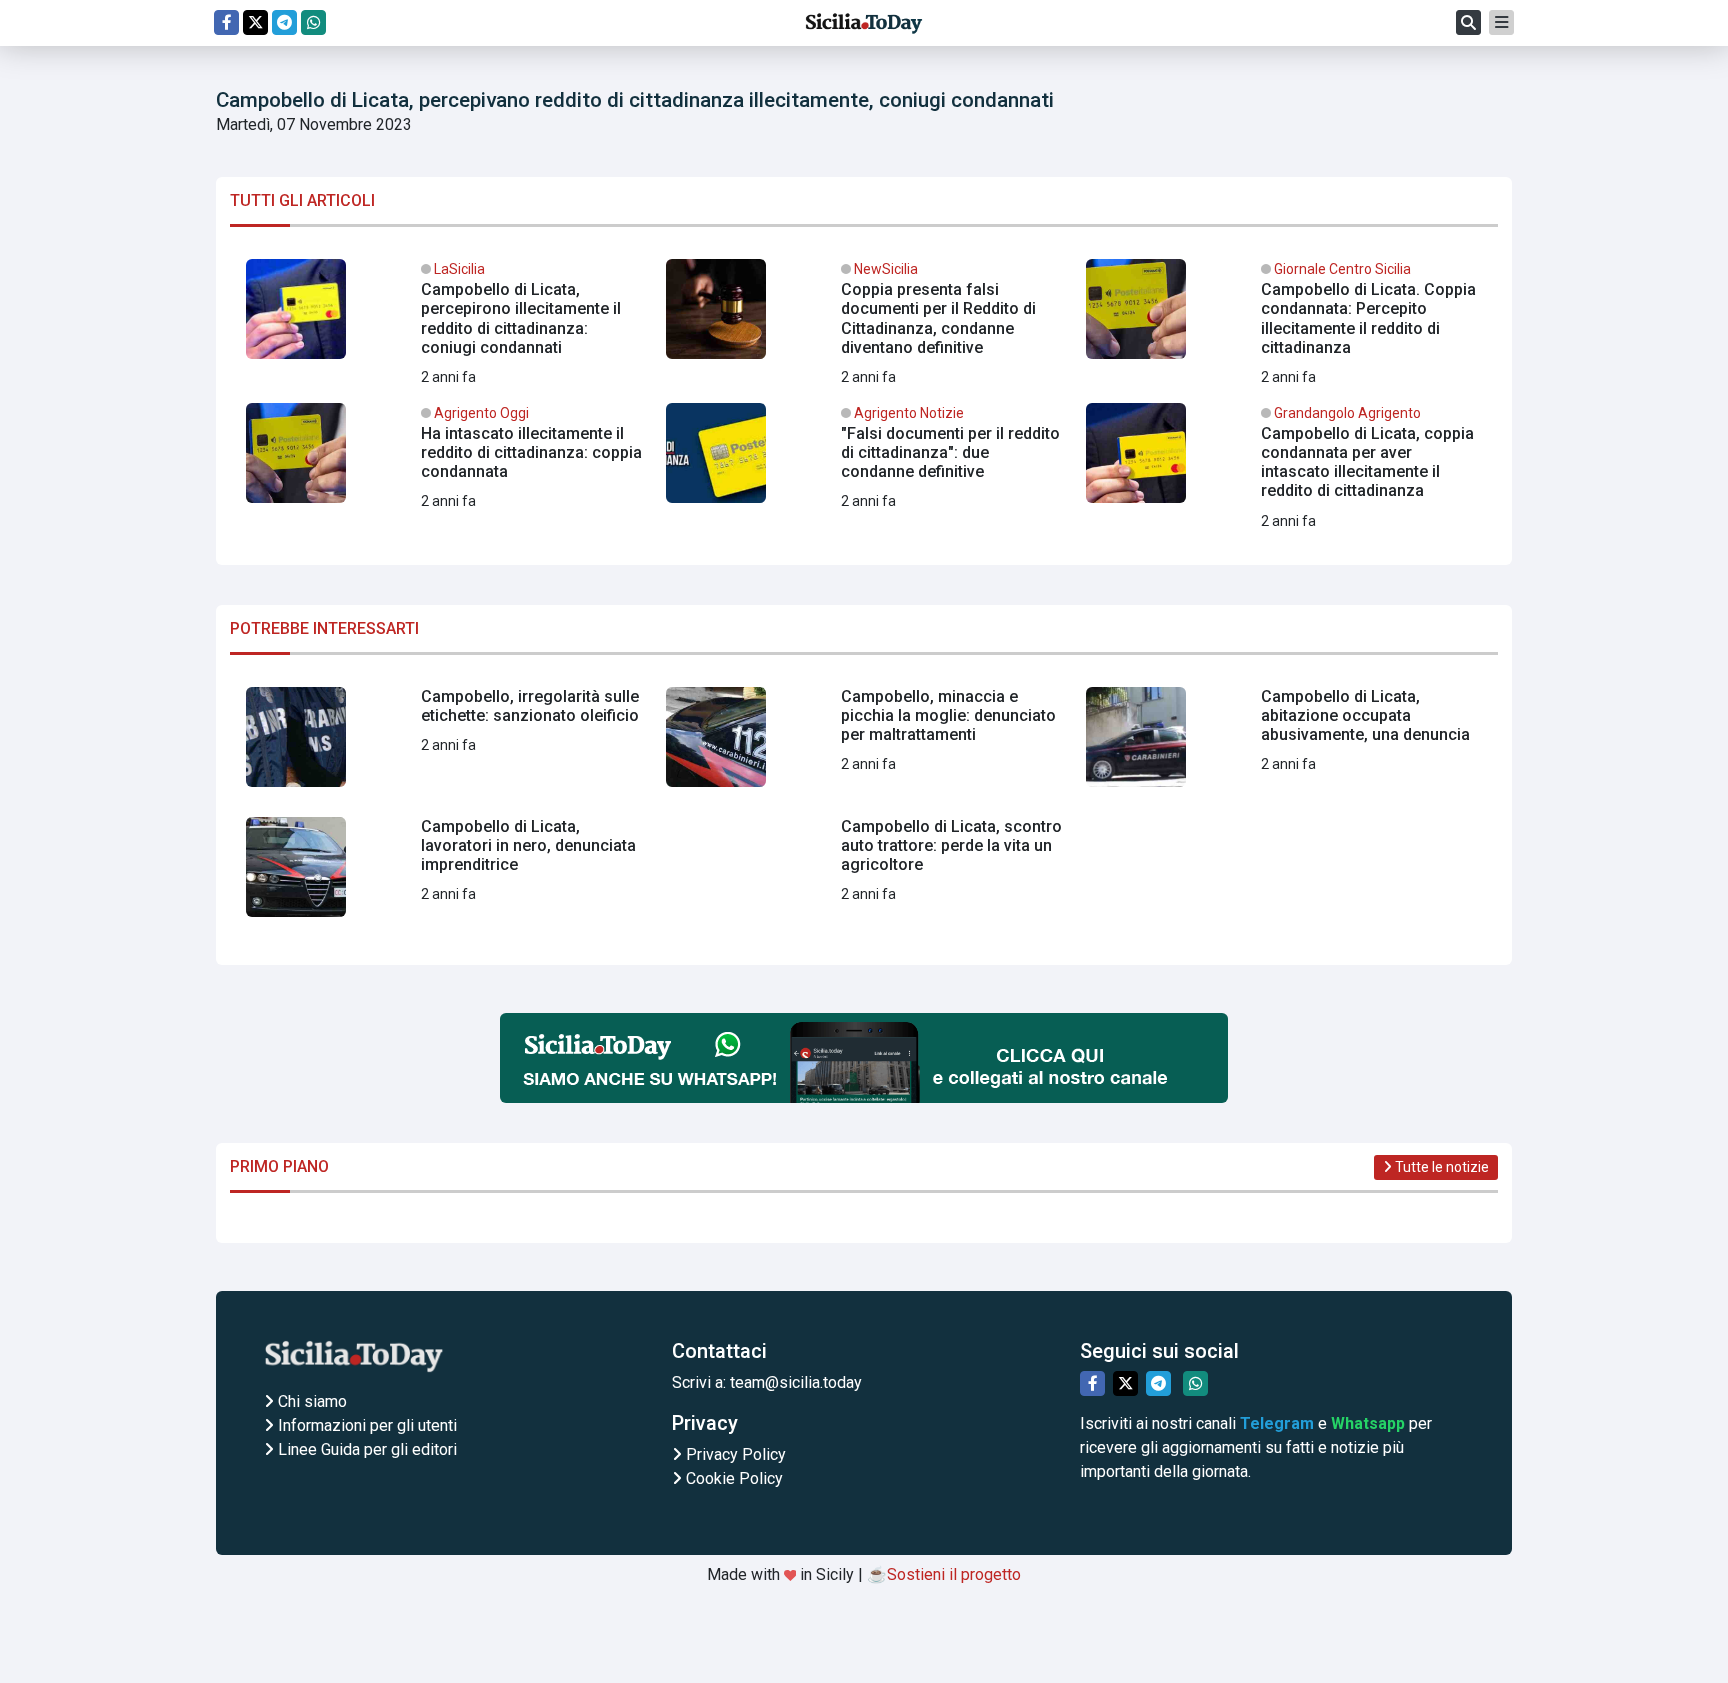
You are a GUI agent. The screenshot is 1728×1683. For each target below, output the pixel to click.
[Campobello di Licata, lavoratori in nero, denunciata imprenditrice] (444, 875)
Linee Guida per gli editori (365, 1449)
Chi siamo (310, 1401)
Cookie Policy (732, 1478)
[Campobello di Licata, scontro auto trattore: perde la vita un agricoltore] (864, 875)
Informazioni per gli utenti (365, 1425)
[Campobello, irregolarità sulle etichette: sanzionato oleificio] (444, 745)
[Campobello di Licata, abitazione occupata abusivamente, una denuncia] (1284, 745)
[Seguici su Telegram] (284, 22)
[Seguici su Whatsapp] (313, 22)
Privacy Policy (734, 1454)
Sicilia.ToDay (864, 23)
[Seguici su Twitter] (255, 22)
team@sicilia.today (796, 1382)
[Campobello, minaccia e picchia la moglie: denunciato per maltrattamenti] (864, 745)
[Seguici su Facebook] (226, 22)
